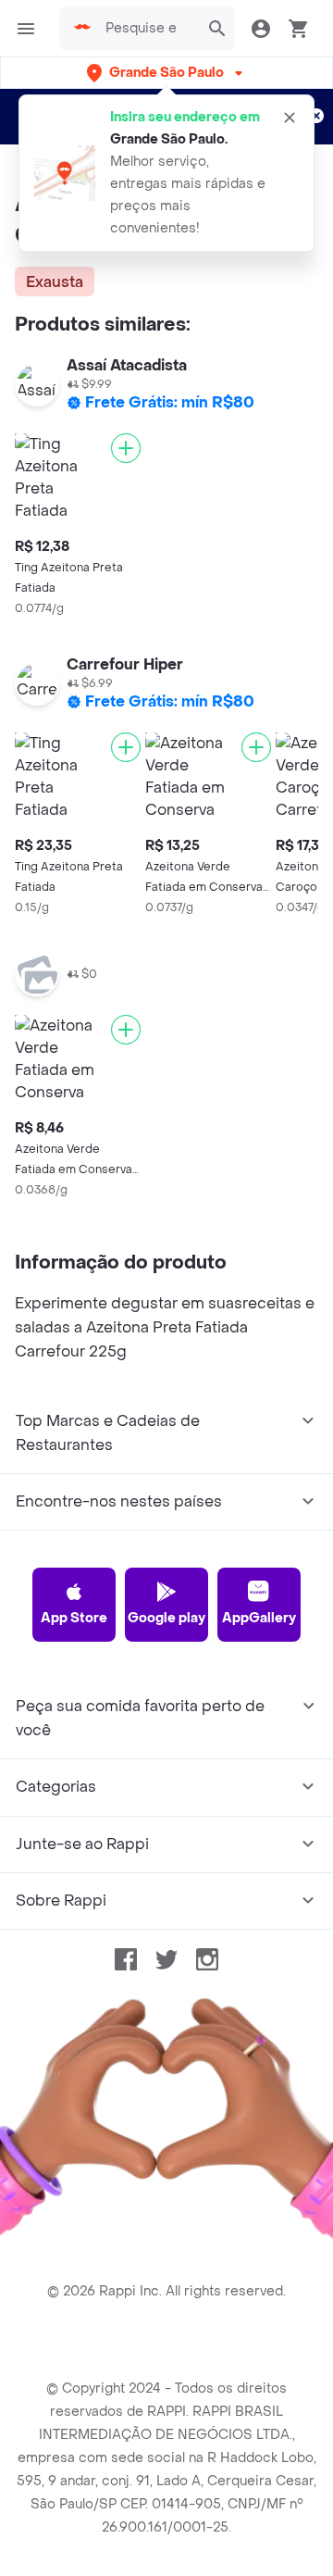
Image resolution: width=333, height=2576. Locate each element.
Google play (166, 1618)
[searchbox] (147, 29)
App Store (74, 1618)
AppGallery (259, 1618)
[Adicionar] (126, 448)
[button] (166, 73)
